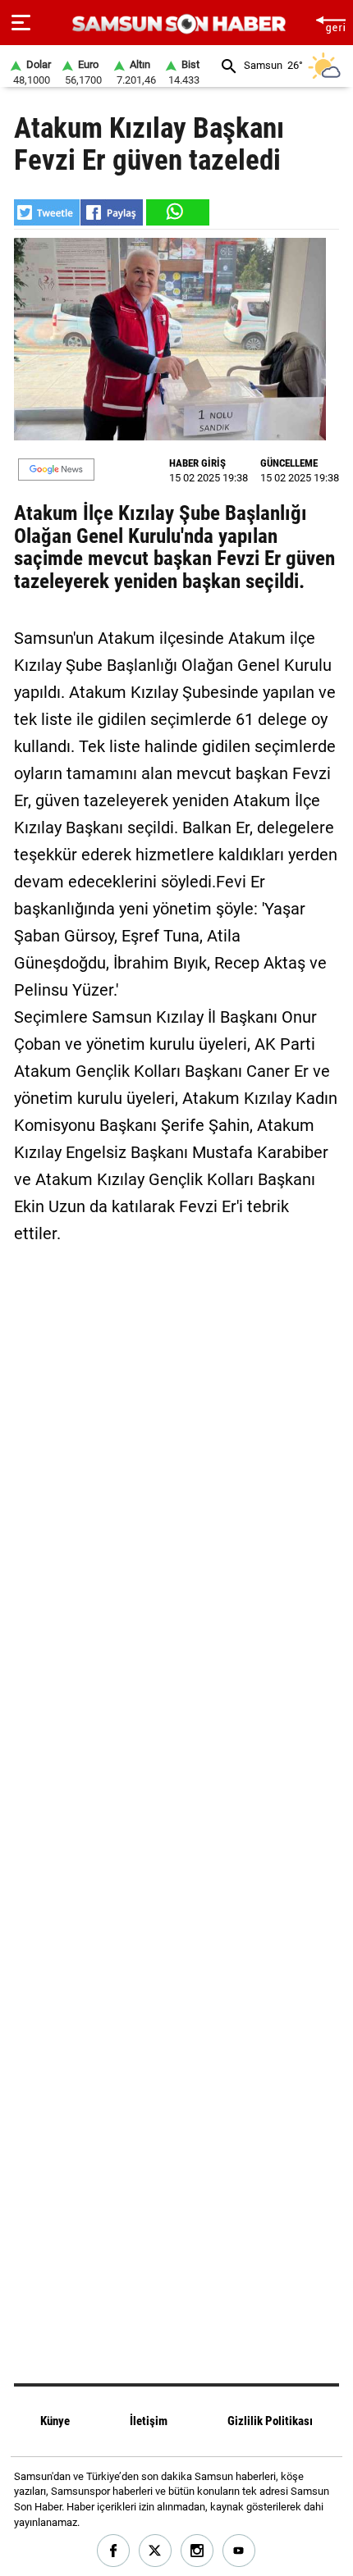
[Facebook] (114, 2551)
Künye (55, 2421)
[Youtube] (239, 2551)
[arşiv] (229, 66)
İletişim (149, 2421)
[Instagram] (197, 2551)
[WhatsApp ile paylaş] (176, 212)
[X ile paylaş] (47, 212)
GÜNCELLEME (289, 463)
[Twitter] (156, 2551)
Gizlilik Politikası (270, 2421)
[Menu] (21, 23)
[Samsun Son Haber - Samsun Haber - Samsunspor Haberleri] (177, 24)
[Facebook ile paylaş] (112, 212)
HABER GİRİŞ (197, 463)
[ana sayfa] (330, 23)
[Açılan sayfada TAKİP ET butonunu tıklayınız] (56, 470)
